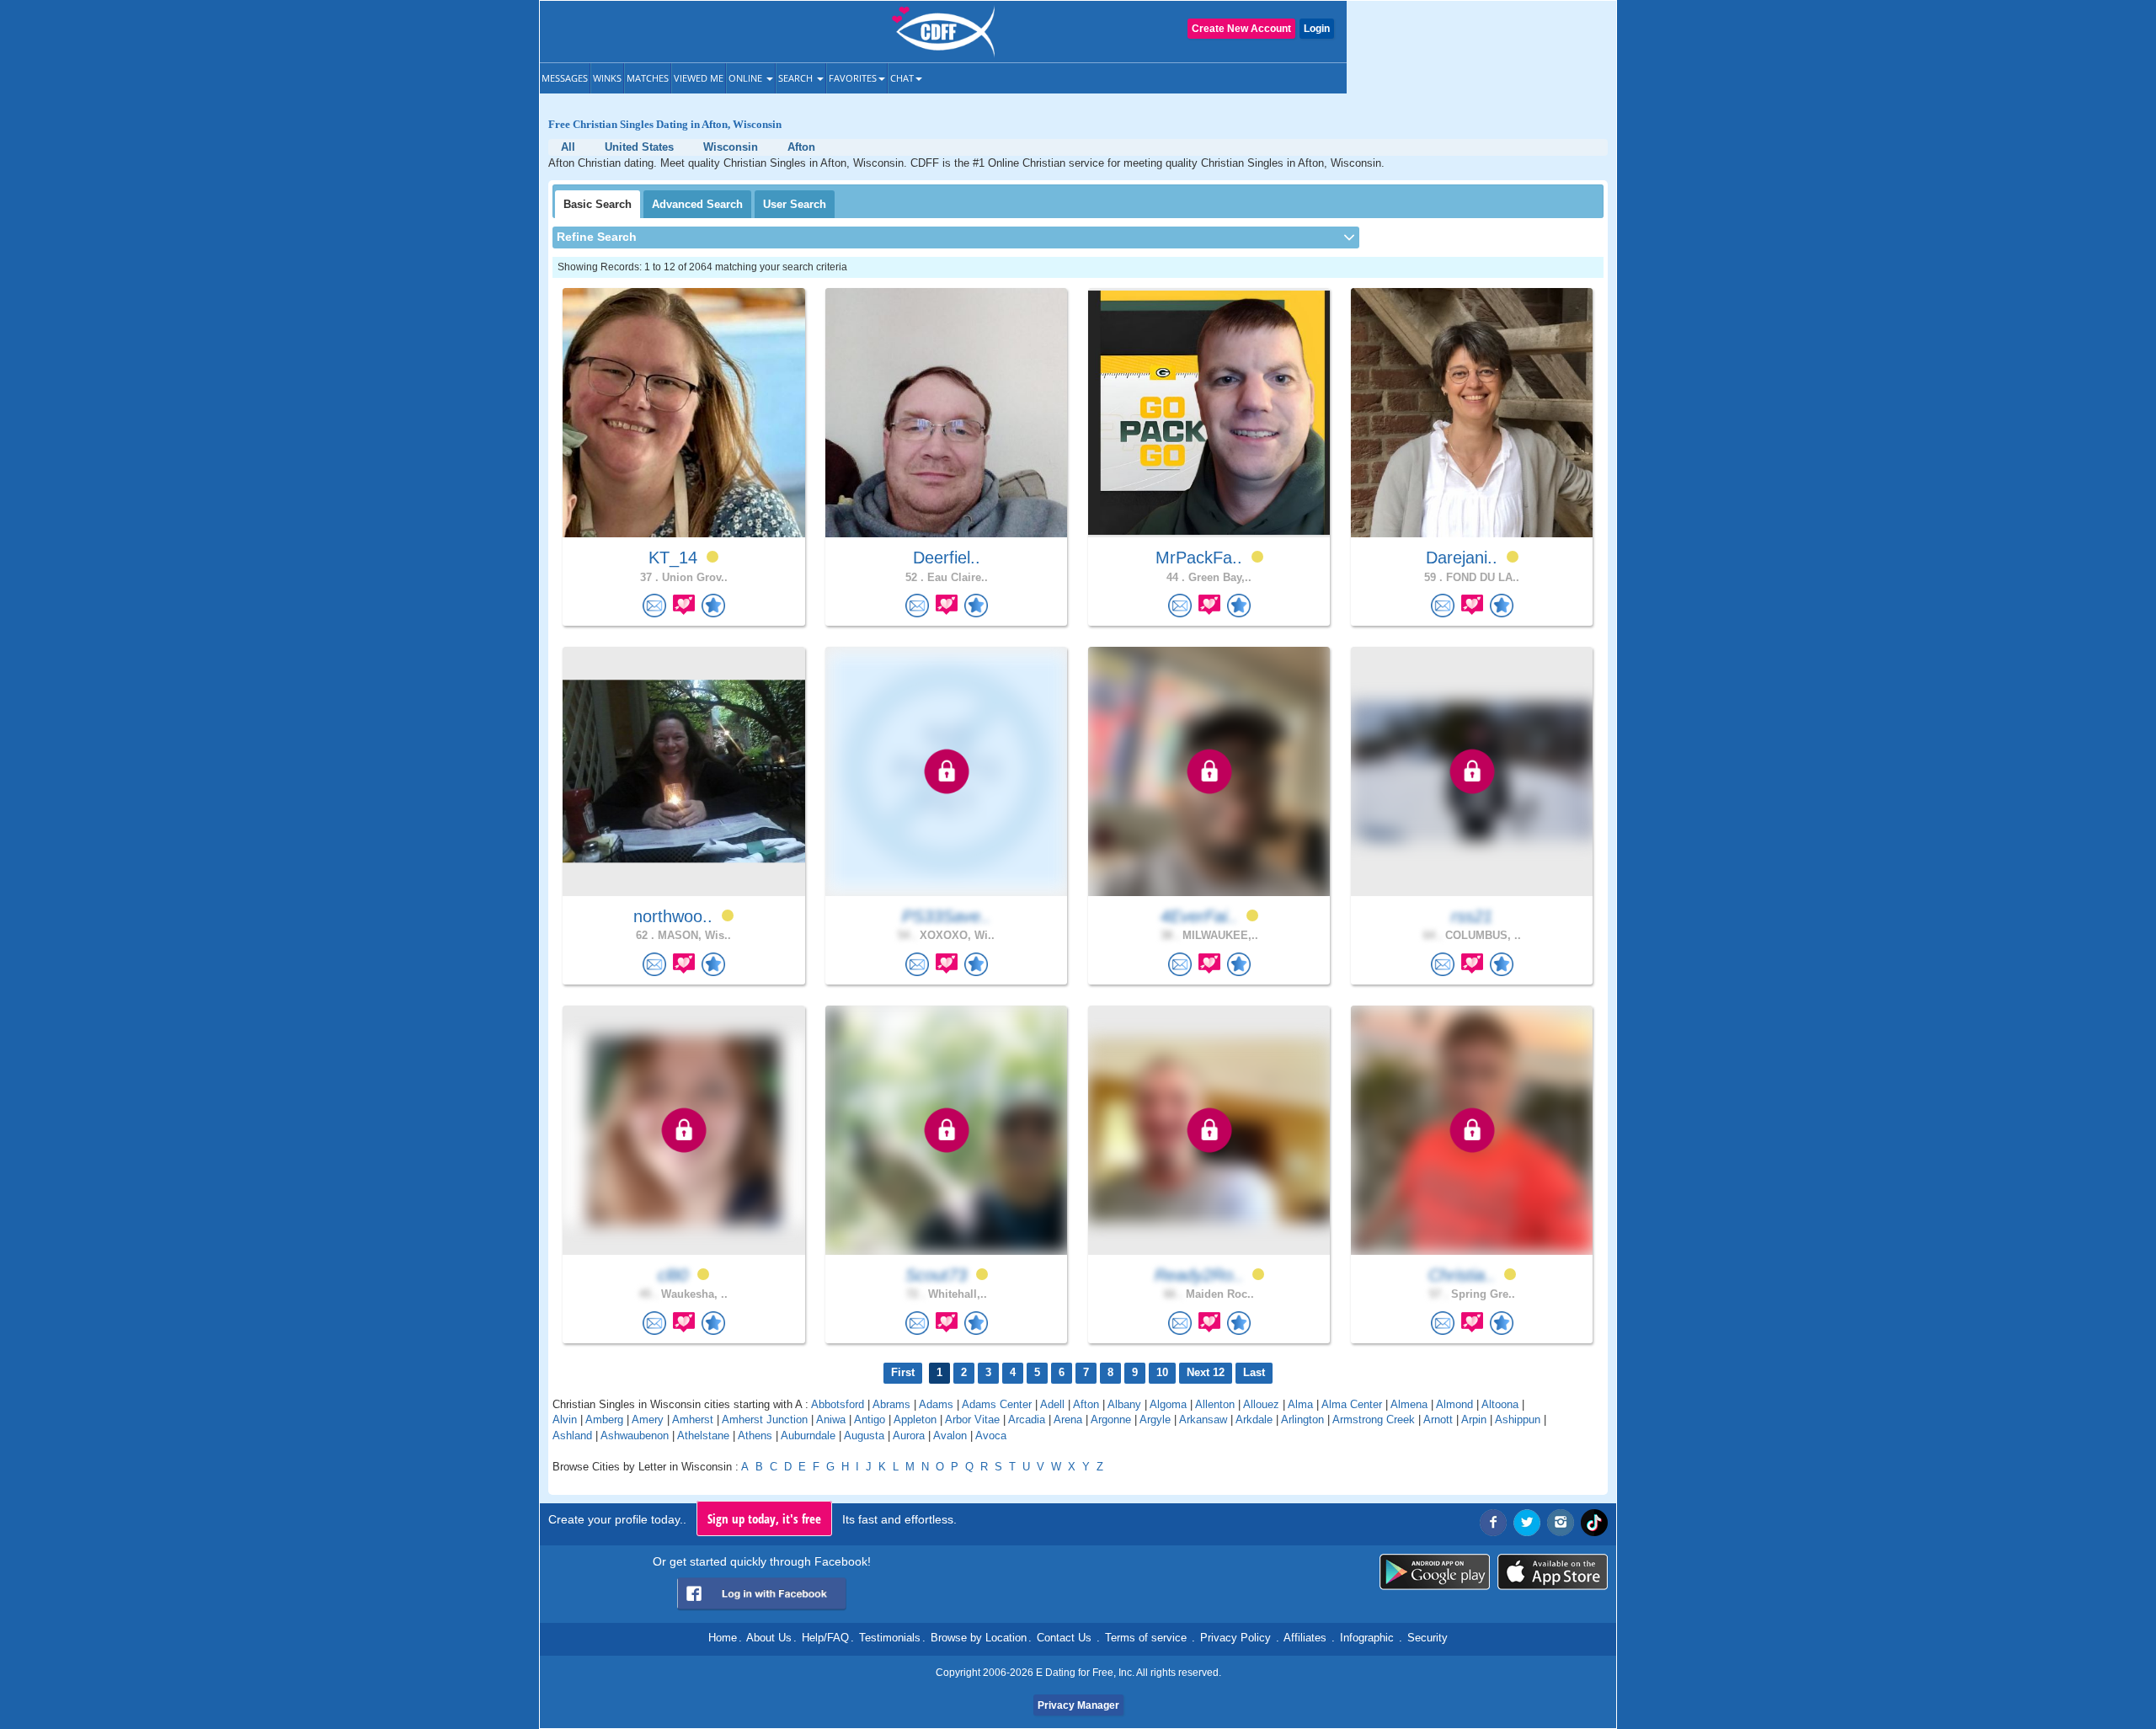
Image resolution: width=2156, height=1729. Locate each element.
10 (1162, 1372)
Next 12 (1206, 1372)
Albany (1124, 1404)
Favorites (853, 78)
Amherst (693, 1419)
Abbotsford (838, 1404)
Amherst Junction (765, 1419)
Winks (607, 78)
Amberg (604, 1419)
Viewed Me (699, 78)
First (903, 1372)
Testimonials (890, 1638)
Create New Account (1241, 29)
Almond (1454, 1404)
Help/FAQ (825, 1638)
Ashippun (1518, 1419)
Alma (1300, 1404)
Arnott (1438, 1419)
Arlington (1302, 1419)
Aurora (909, 1435)
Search (797, 78)
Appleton (915, 1419)
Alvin (565, 1419)
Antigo (870, 1419)
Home (723, 1638)
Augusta (864, 1435)
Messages (565, 78)
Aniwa (831, 1419)
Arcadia (1027, 1419)
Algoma (1168, 1404)
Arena (1068, 1419)
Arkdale (1254, 1419)
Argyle (1155, 1419)
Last (1254, 1372)
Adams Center (997, 1404)
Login (1317, 29)
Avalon (950, 1435)
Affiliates (1305, 1638)
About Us (769, 1638)
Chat (902, 78)
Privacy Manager (1078, 1705)
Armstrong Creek (1374, 1419)
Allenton (1215, 1404)
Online (747, 78)
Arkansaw (1203, 1419)
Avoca (991, 1435)
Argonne (1111, 1419)
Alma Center (1352, 1404)
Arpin (1474, 1419)
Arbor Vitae (972, 1419)
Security (1428, 1638)
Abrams (891, 1404)
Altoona (1500, 1404)
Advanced (697, 204)
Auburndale (808, 1435)
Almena (1409, 1404)
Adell (1052, 1404)
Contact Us (1064, 1638)
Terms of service (1146, 1638)
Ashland (572, 1435)
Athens (755, 1435)
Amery (648, 1419)
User (795, 204)
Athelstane (703, 1435)
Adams (936, 1404)
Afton (1086, 1404)
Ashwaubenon (635, 1435)
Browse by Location (979, 1638)
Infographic (1367, 1638)
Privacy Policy (1235, 1638)
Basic (598, 204)
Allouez (1261, 1404)
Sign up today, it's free (764, 1518)
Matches (648, 78)
